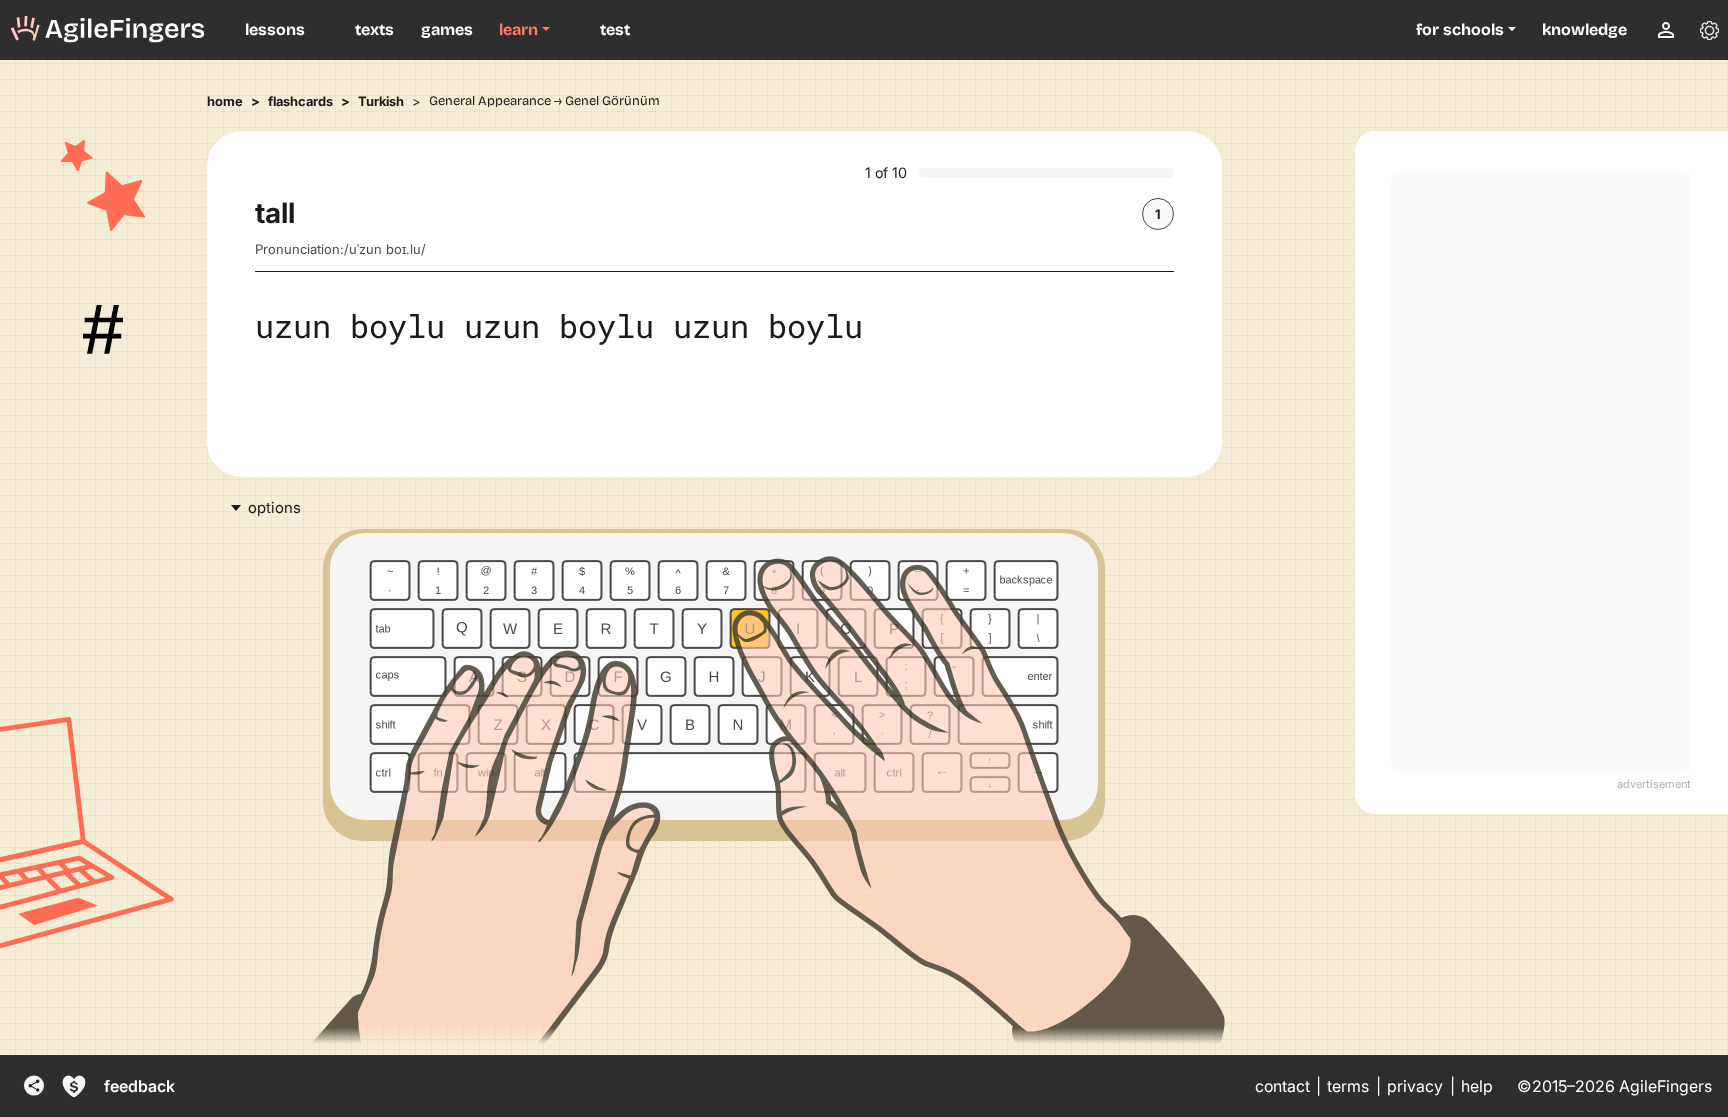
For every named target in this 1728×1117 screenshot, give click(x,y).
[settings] (1709, 30)
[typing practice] (108, 30)
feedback (139, 1086)
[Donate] (74, 1086)
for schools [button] (1460, 29)
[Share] (34, 1086)
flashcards (300, 101)
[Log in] (1666, 30)
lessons (275, 29)
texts (374, 29)
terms (1348, 1086)
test (615, 29)
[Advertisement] (1541, 472)
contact (1282, 1086)
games (447, 29)
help (1477, 1086)
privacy (1415, 1086)
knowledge (1584, 29)
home (225, 101)
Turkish (381, 101)
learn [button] (518, 29)
